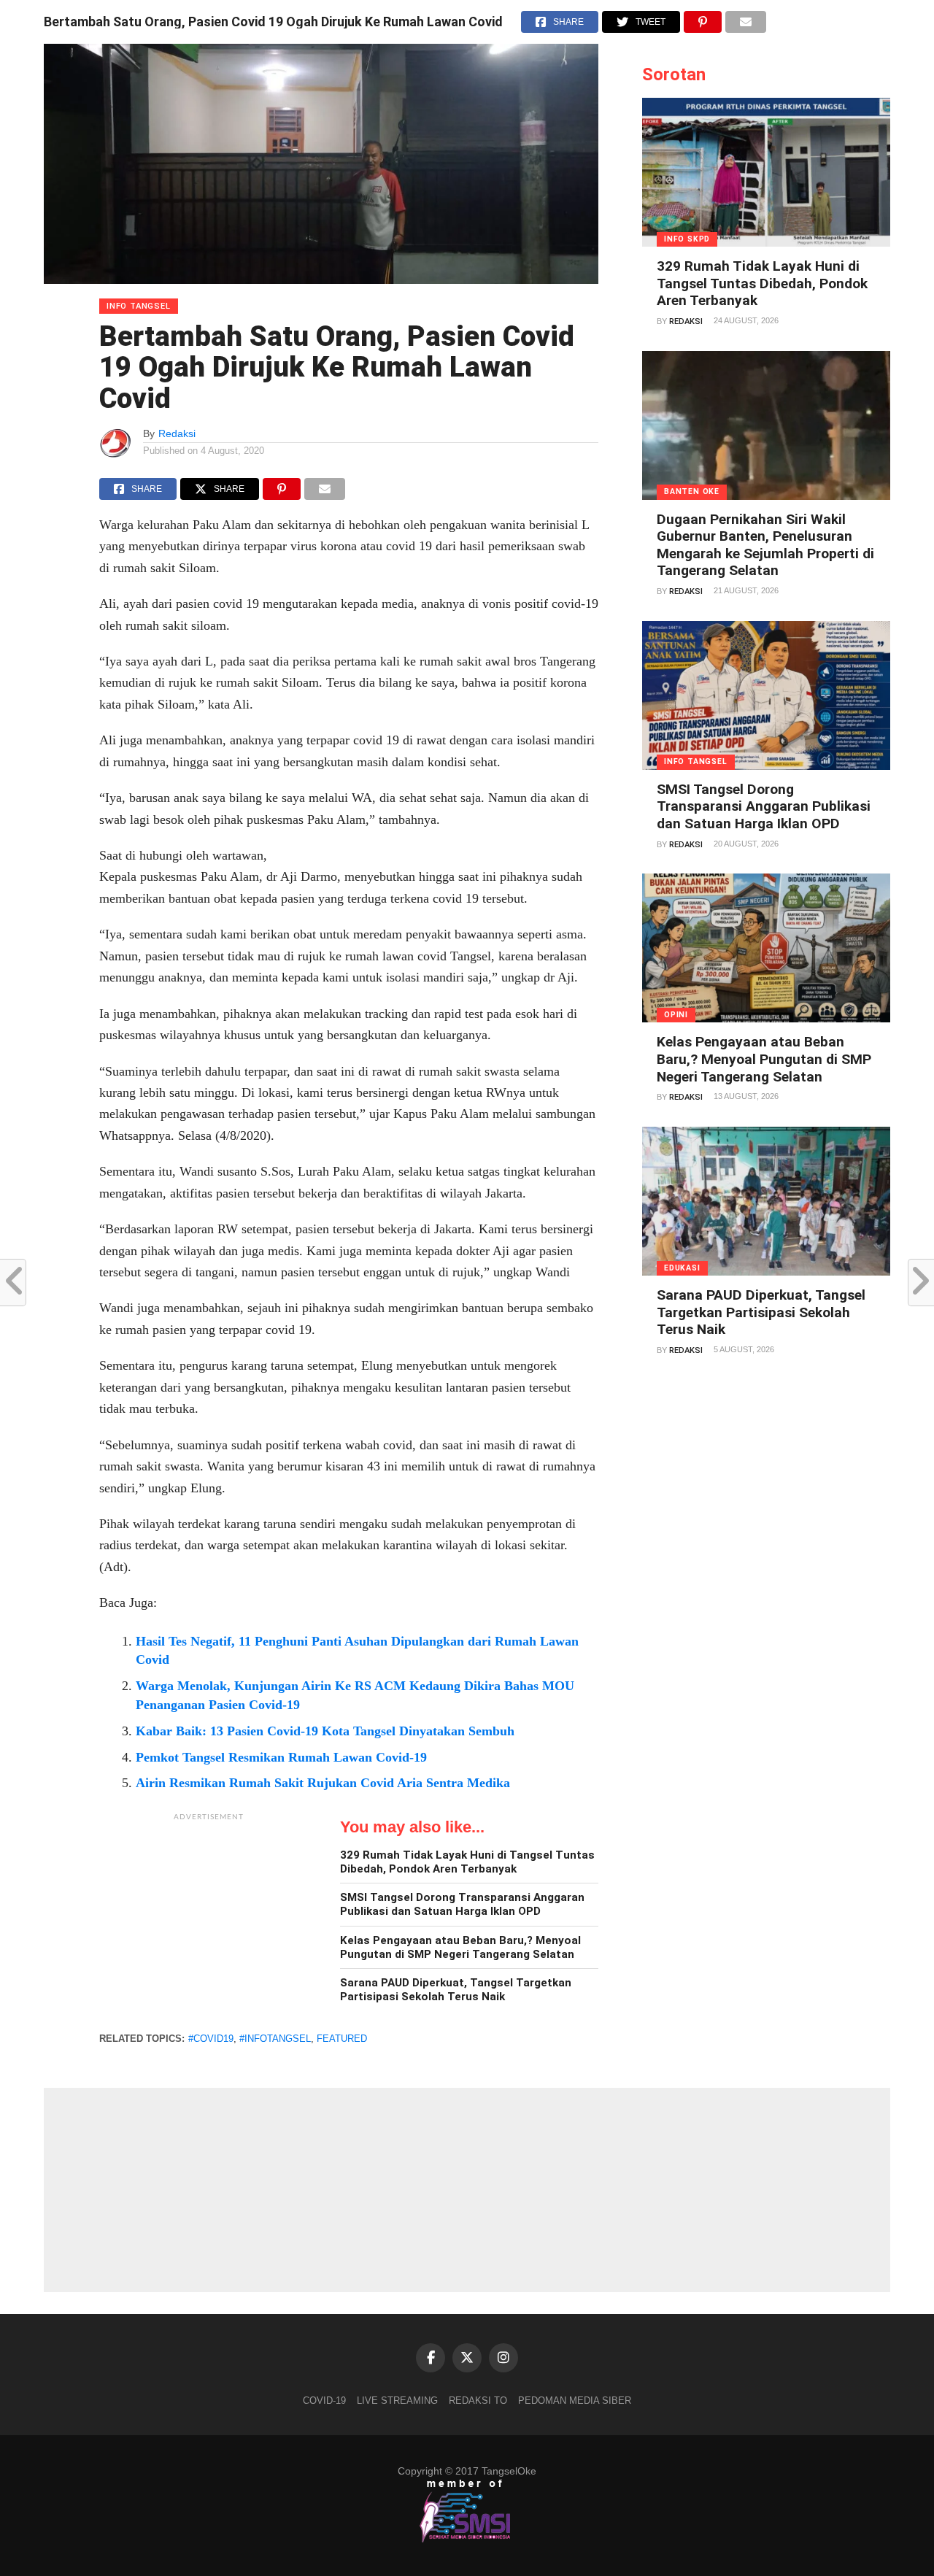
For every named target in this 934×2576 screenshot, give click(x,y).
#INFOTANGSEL (275, 2039)
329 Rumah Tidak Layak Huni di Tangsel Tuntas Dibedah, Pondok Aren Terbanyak (467, 1862)
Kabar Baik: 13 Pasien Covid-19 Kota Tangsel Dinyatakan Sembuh (325, 1731)
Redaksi (177, 433)
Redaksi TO (478, 2400)
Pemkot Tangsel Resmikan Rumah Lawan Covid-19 (281, 1757)
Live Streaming (397, 2400)
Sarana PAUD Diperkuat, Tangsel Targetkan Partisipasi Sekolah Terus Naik (456, 1990)
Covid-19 (324, 2400)
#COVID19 (211, 2039)
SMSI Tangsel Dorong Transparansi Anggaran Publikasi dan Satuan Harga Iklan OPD (462, 1904)
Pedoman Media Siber (575, 2400)
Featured (342, 2039)
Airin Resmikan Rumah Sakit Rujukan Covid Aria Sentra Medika (323, 1783)
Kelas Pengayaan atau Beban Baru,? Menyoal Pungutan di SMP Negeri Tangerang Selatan (460, 1947)
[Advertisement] (209, 1920)
